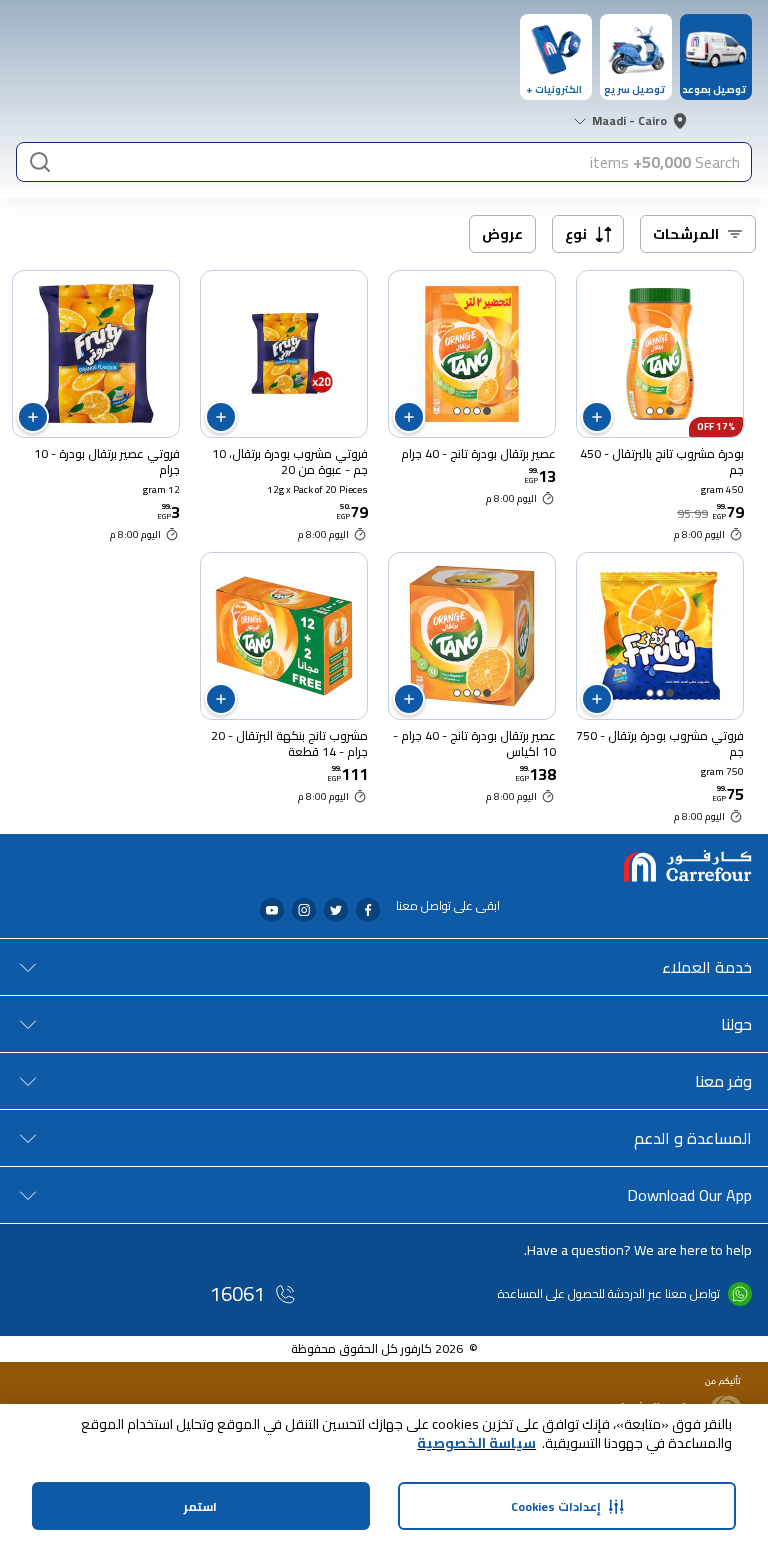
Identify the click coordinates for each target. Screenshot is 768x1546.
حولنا (736, 1024)
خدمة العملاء (707, 967)
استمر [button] (200, 1506)
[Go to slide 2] (660, 411)
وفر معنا (723, 1081)
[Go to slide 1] (670, 411)
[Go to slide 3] (650, 411)
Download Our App (689, 1195)
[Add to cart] (597, 417)
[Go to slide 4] (457, 411)
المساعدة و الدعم (693, 1138)
